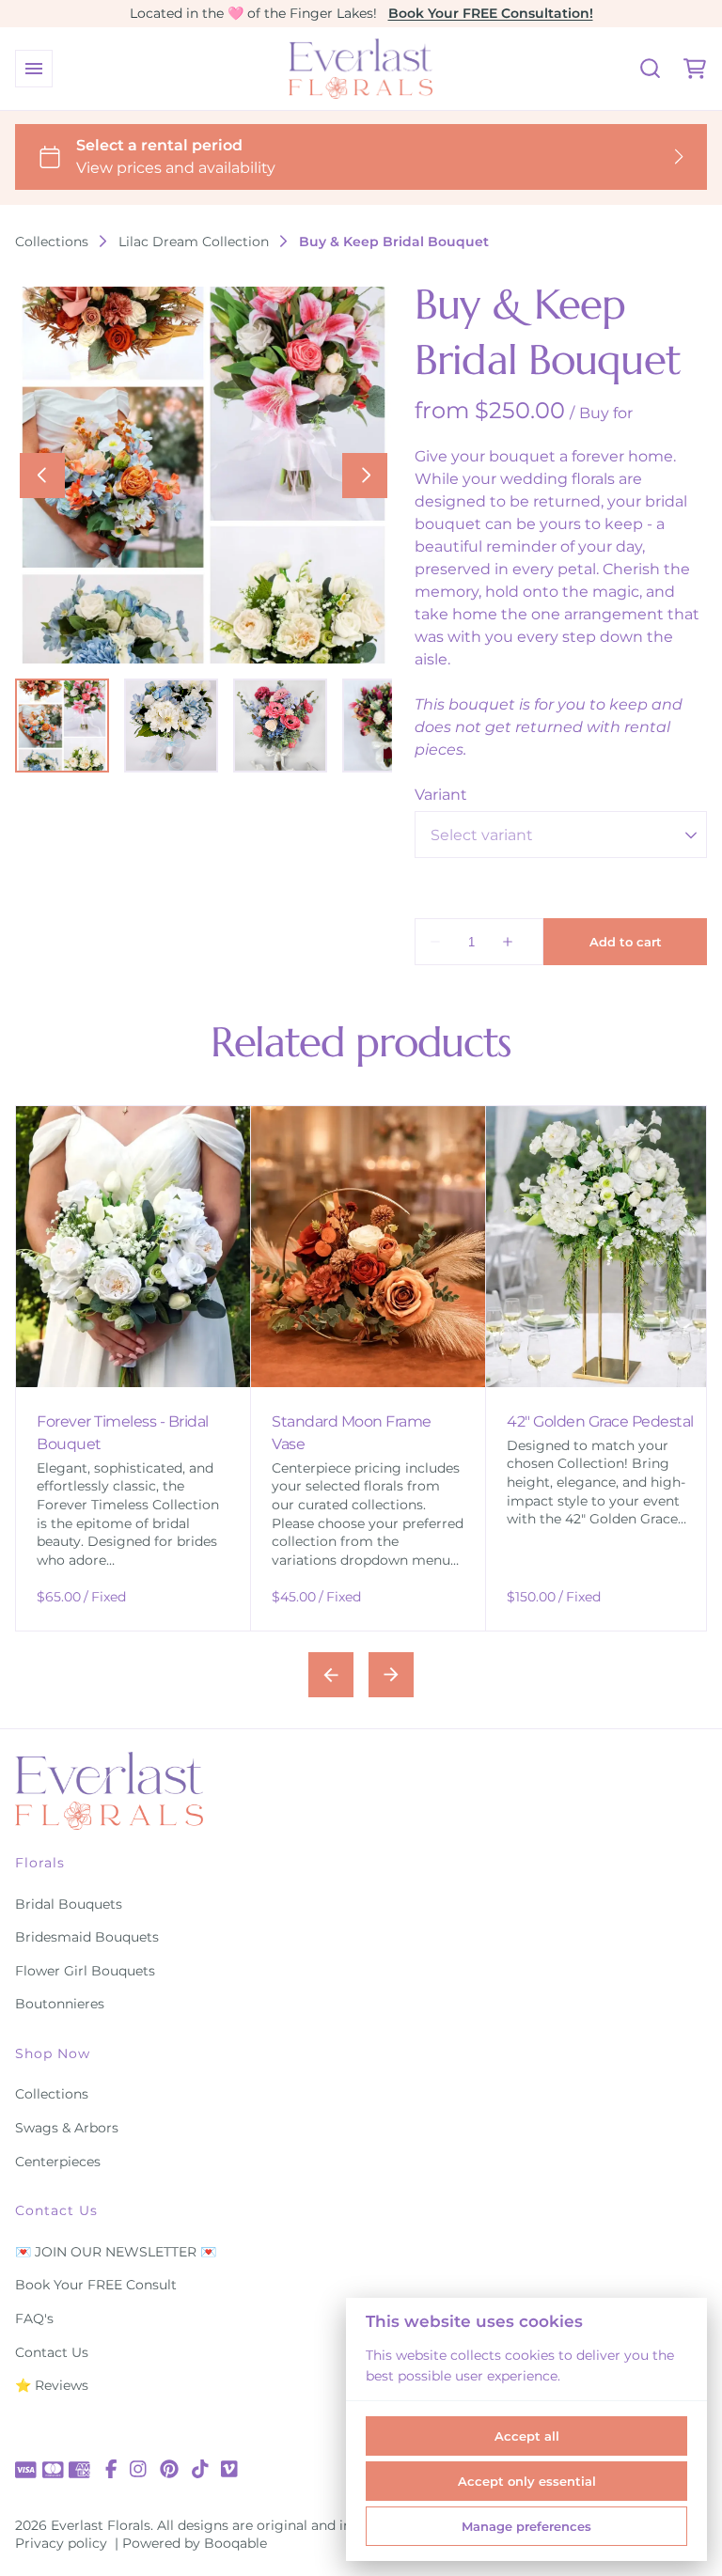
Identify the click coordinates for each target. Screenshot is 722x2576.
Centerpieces (58, 2162)
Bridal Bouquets (69, 1904)
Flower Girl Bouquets (85, 1971)
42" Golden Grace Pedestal (196, 1421)
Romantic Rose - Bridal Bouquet (418, 1433)
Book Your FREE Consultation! (491, 13)
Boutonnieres (60, 2004)
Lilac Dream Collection (194, 242)
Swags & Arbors (67, 2128)
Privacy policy (61, 2543)
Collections (52, 242)
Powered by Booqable (195, 2543)
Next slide (391, 1675)
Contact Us (52, 2352)
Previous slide (331, 1675)
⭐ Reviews (52, 2385)
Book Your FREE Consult (96, 2285)
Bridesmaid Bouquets (87, 1937)
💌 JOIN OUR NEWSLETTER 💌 (116, 2252)
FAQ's (34, 2318)
